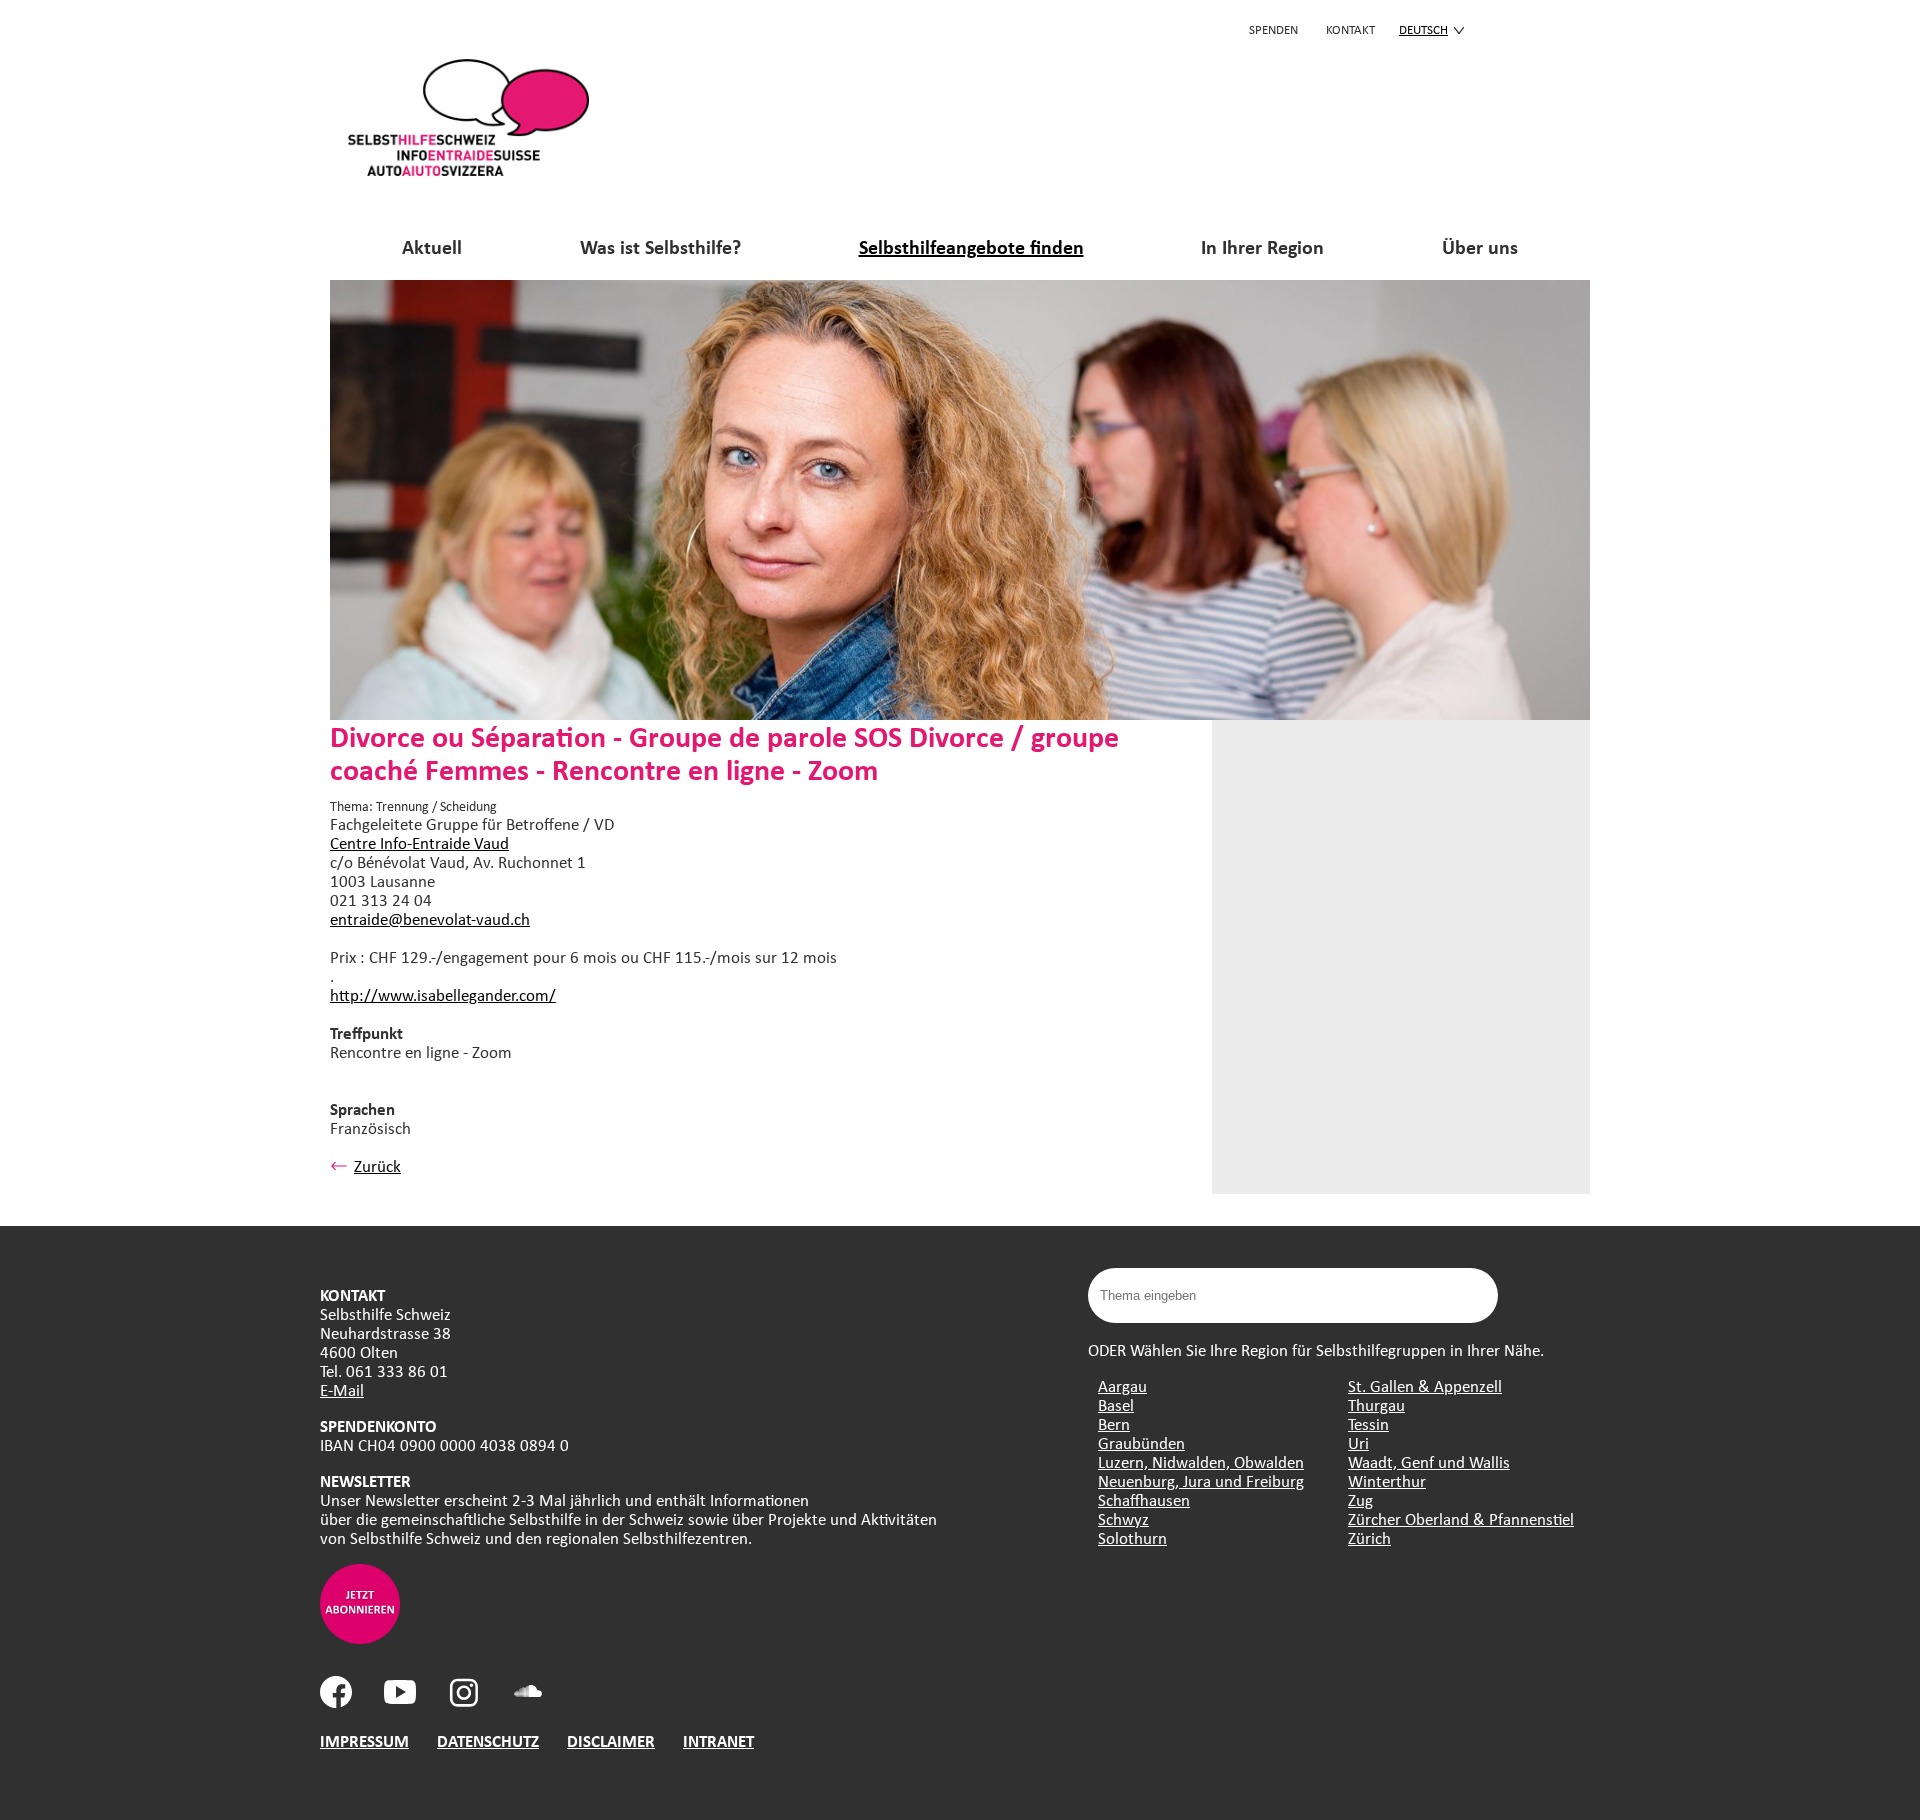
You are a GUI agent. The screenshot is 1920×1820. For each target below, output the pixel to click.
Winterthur (1387, 1480)
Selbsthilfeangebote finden (971, 246)
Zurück (377, 1165)
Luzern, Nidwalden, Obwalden (1201, 1461)
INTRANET (718, 1740)
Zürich (1369, 1537)
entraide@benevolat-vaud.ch (430, 918)
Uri (1358, 1442)
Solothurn (1132, 1537)
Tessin (1368, 1423)
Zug (1360, 1499)
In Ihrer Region (1262, 246)
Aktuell (432, 246)
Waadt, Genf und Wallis (1429, 1461)
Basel (1116, 1404)
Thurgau (1376, 1404)
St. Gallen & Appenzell (1425, 1385)
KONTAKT (1350, 29)
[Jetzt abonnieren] (360, 1637)
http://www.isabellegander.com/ (443, 994)
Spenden (1273, 29)
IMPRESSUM (364, 1740)
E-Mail (342, 1389)
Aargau (1122, 1385)
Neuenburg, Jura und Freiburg (1201, 1480)
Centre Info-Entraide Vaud (419, 842)
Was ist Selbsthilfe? (660, 246)
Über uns (1480, 246)
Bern (1114, 1423)
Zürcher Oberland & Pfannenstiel (1461, 1518)
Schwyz (1123, 1518)
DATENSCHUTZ (488, 1740)
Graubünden (1141, 1442)
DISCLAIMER (611, 1740)
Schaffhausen (1144, 1499)
